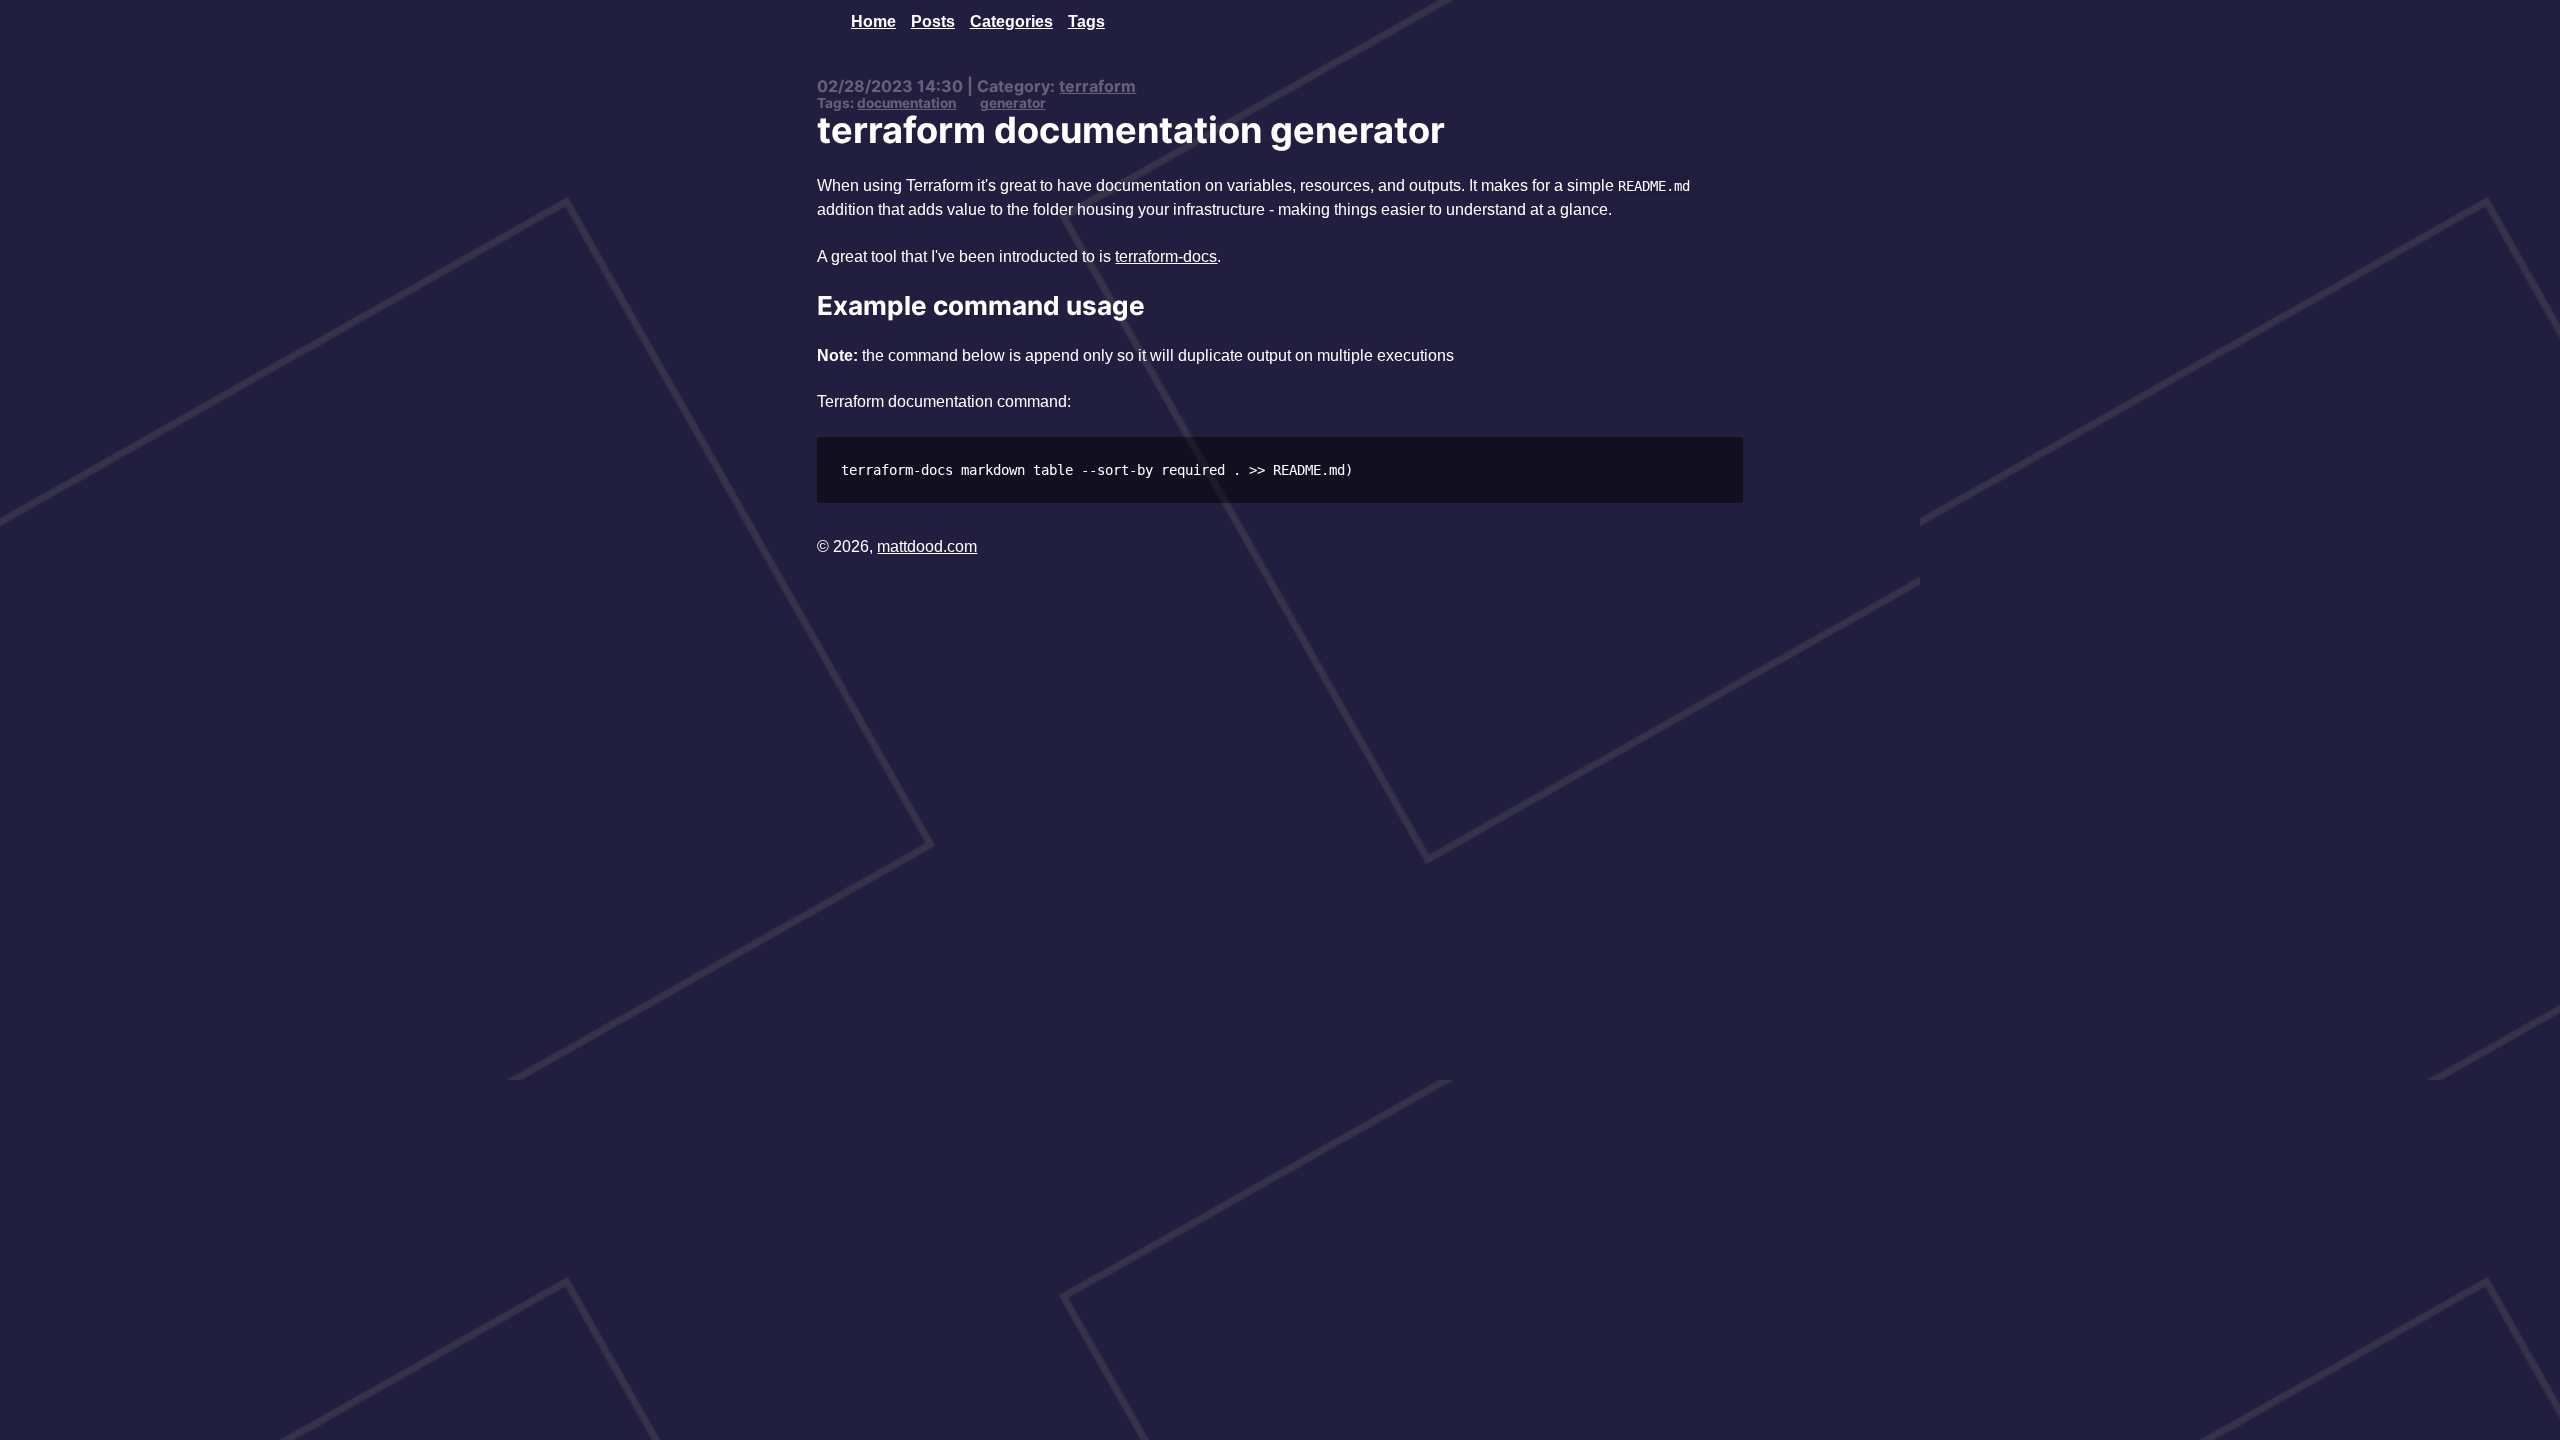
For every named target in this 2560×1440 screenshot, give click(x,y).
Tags (1086, 21)
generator (1013, 103)
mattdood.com (927, 546)
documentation (906, 103)
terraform (1097, 86)
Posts (933, 21)
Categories (1011, 21)
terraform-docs (1166, 256)
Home (873, 21)
